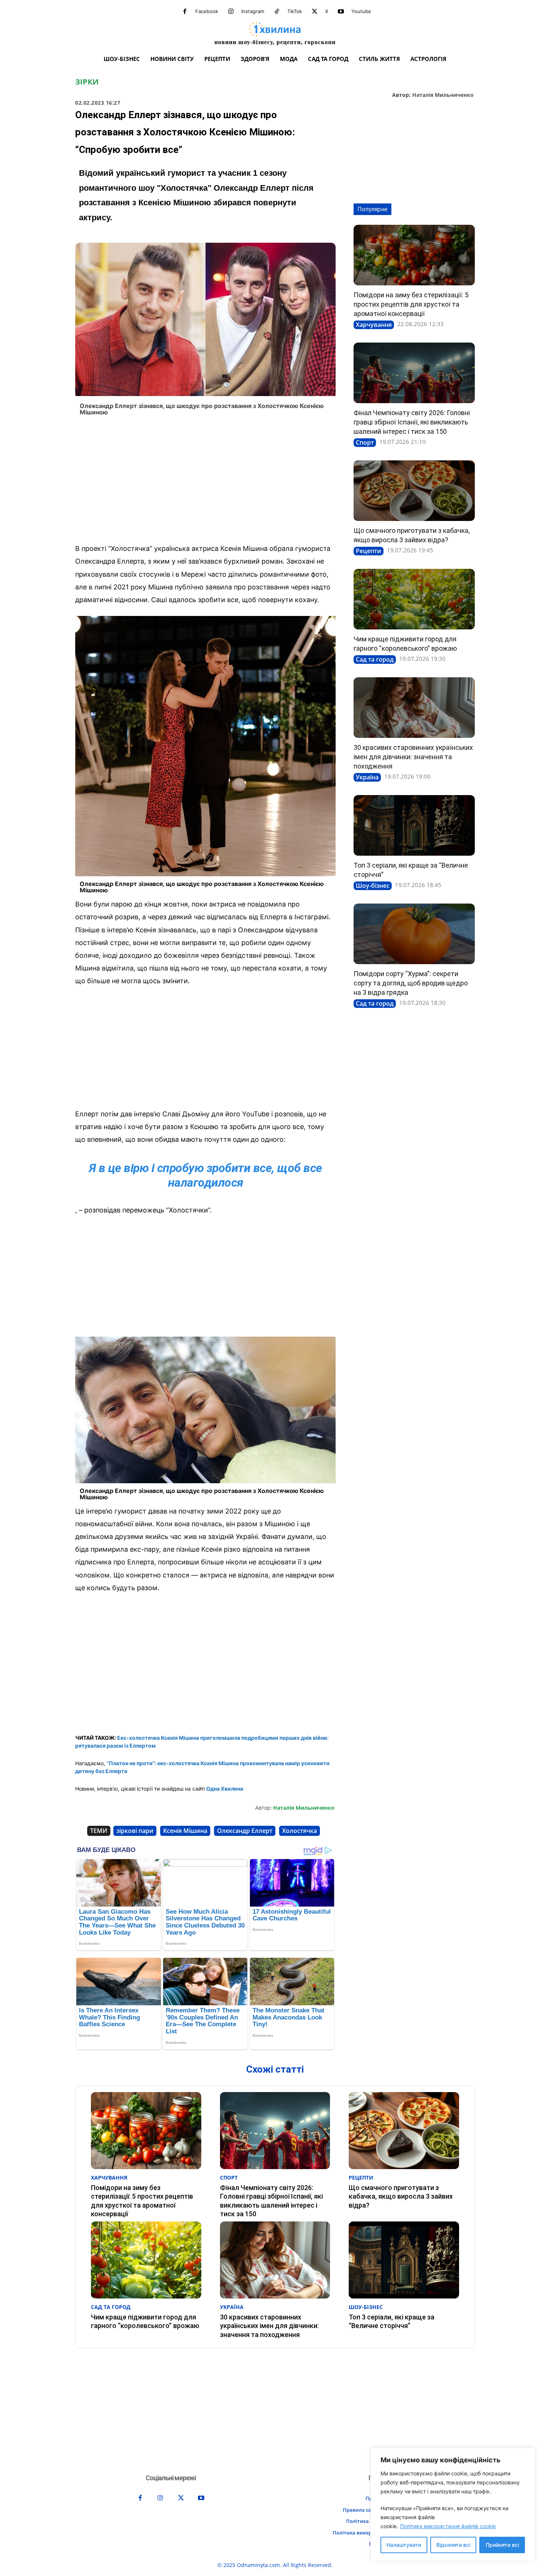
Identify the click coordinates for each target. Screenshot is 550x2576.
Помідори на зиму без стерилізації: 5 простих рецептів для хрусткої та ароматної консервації (411, 304)
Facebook (207, 11)
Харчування (374, 325)
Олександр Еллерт (245, 1831)
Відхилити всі (453, 2545)
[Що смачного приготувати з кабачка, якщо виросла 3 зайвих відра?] (414, 491)
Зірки (87, 82)
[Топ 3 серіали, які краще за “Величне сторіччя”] (414, 825)
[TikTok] (277, 12)
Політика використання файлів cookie (448, 2526)
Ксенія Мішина (185, 1831)
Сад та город (375, 659)
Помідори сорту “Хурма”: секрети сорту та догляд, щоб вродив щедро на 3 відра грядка (411, 983)
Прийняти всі (502, 2545)
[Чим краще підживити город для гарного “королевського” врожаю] (414, 599)
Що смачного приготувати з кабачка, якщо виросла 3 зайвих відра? (401, 2196)
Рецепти (369, 551)
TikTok (295, 11)
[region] (453, 2504)
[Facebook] (185, 12)
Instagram (253, 11)
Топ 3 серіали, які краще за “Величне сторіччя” (392, 2321)
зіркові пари (135, 1831)
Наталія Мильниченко (443, 95)
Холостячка (300, 1831)
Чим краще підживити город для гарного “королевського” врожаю (145, 2321)
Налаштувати (404, 2545)
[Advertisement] (205, 482)
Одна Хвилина (225, 1789)
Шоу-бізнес (373, 886)
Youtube (361, 11)
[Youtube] (341, 12)
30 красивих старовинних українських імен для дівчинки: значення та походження (413, 757)
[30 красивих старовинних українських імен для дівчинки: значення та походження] (414, 708)
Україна (367, 777)
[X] (315, 12)
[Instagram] (231, 12)
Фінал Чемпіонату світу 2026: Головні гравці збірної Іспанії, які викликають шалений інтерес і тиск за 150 (412, 422)
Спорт (365, 442)
